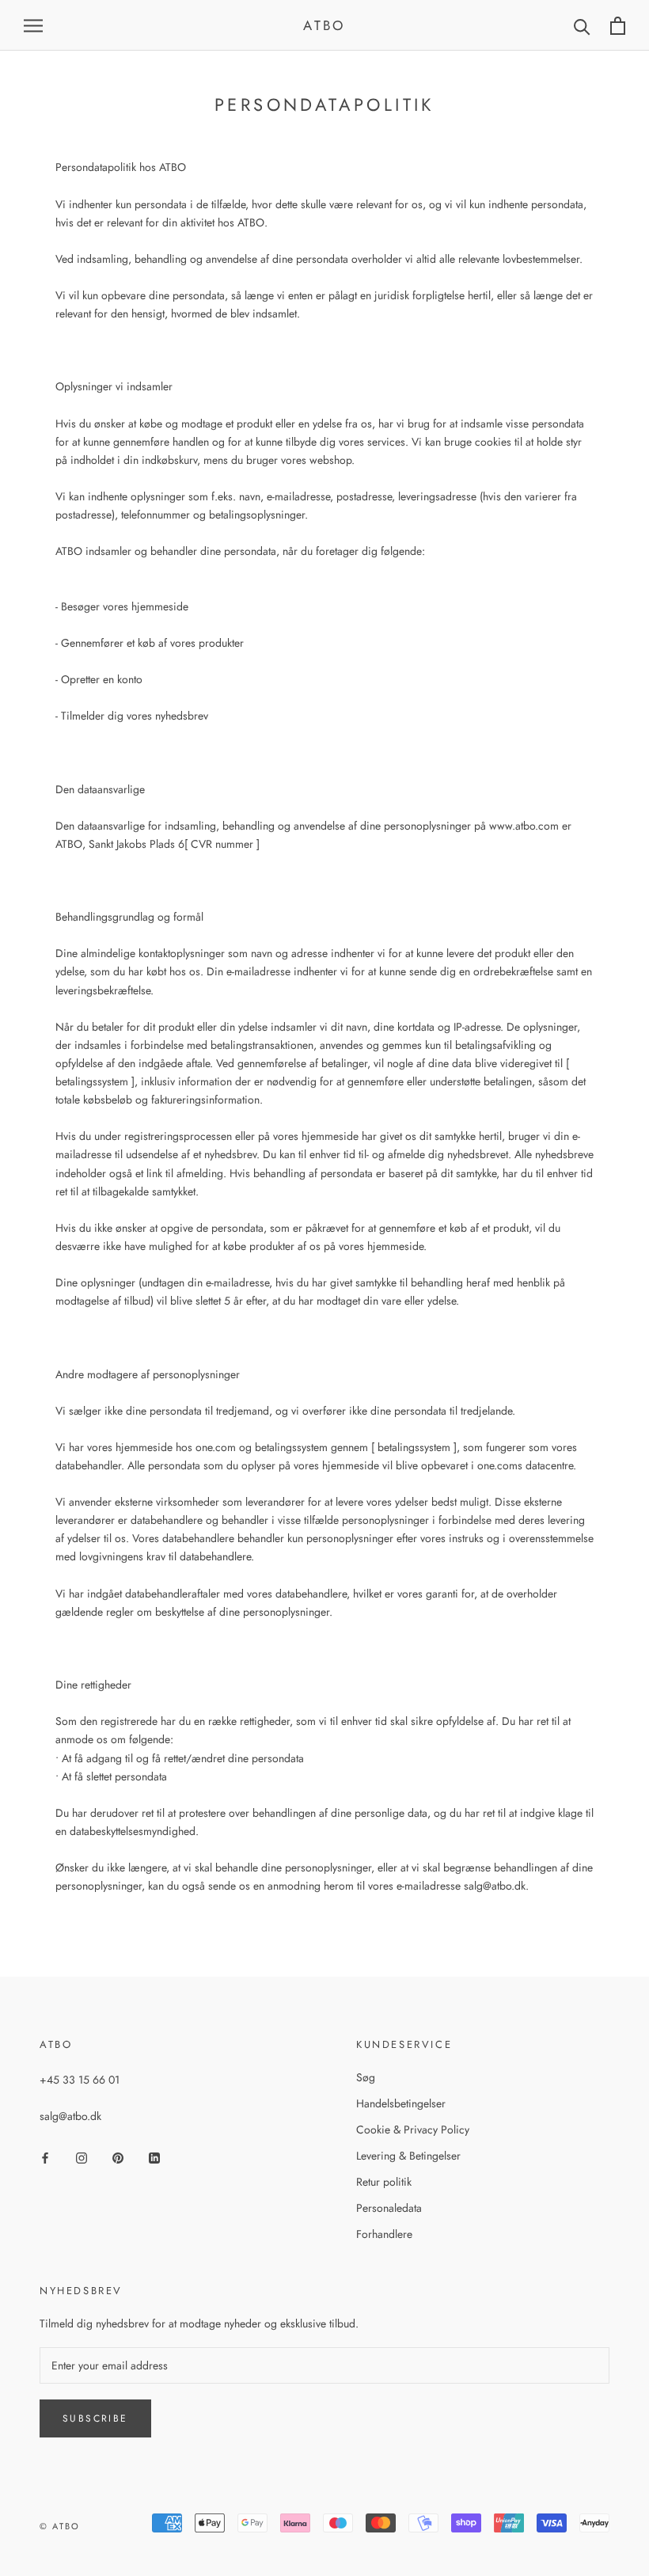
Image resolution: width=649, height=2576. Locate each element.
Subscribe (95, 2418)
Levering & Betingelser (408, 2156)
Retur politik (384, 2182)
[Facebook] (45, 2157)
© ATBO (60, 2526)
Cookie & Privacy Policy (413, 2130)
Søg (366, 2077)
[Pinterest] (118, 2157)
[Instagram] (82, 2157)
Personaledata (389, 2208)
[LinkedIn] (154, 2157)
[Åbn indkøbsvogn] (618, 26)
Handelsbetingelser (401, 2103)
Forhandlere (384, 2234)
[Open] (33, 25)
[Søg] (582, 26)
